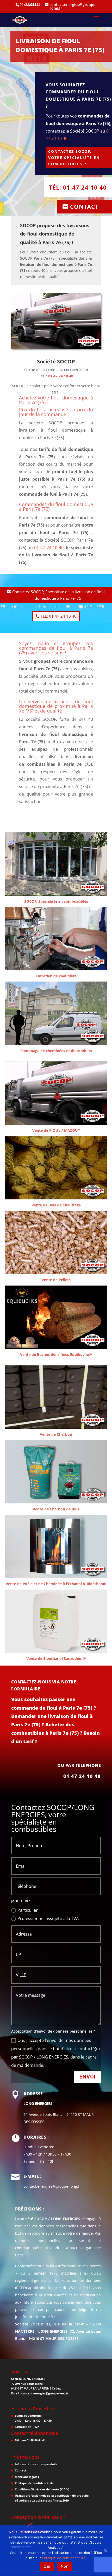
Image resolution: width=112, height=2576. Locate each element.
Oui (47, 2566)
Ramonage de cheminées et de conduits (56, 1051)
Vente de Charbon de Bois (56, 1509)
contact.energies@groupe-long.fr (45, 2393)
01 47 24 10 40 (61, 376)
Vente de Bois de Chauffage (56, 1205)
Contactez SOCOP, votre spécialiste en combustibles (74, 158)
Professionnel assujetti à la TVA (48, 1918)
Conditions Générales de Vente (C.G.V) (42, 2489)
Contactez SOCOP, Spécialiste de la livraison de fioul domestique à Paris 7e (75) (58, 595)
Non (65, 2566)
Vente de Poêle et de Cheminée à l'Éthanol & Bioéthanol (56, 1584)
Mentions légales (27, 2477)
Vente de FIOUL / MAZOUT (56, 1130)
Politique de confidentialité (35, 2483)
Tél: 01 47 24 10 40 (78, 187)
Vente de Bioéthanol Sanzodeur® (56, 1658)
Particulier (28, 1910)
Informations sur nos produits (36, 2464)
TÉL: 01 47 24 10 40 (59, 616)
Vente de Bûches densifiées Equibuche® (56, 1354)
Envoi (88, 2077)
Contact (84, 206)
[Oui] (105, 2551)
